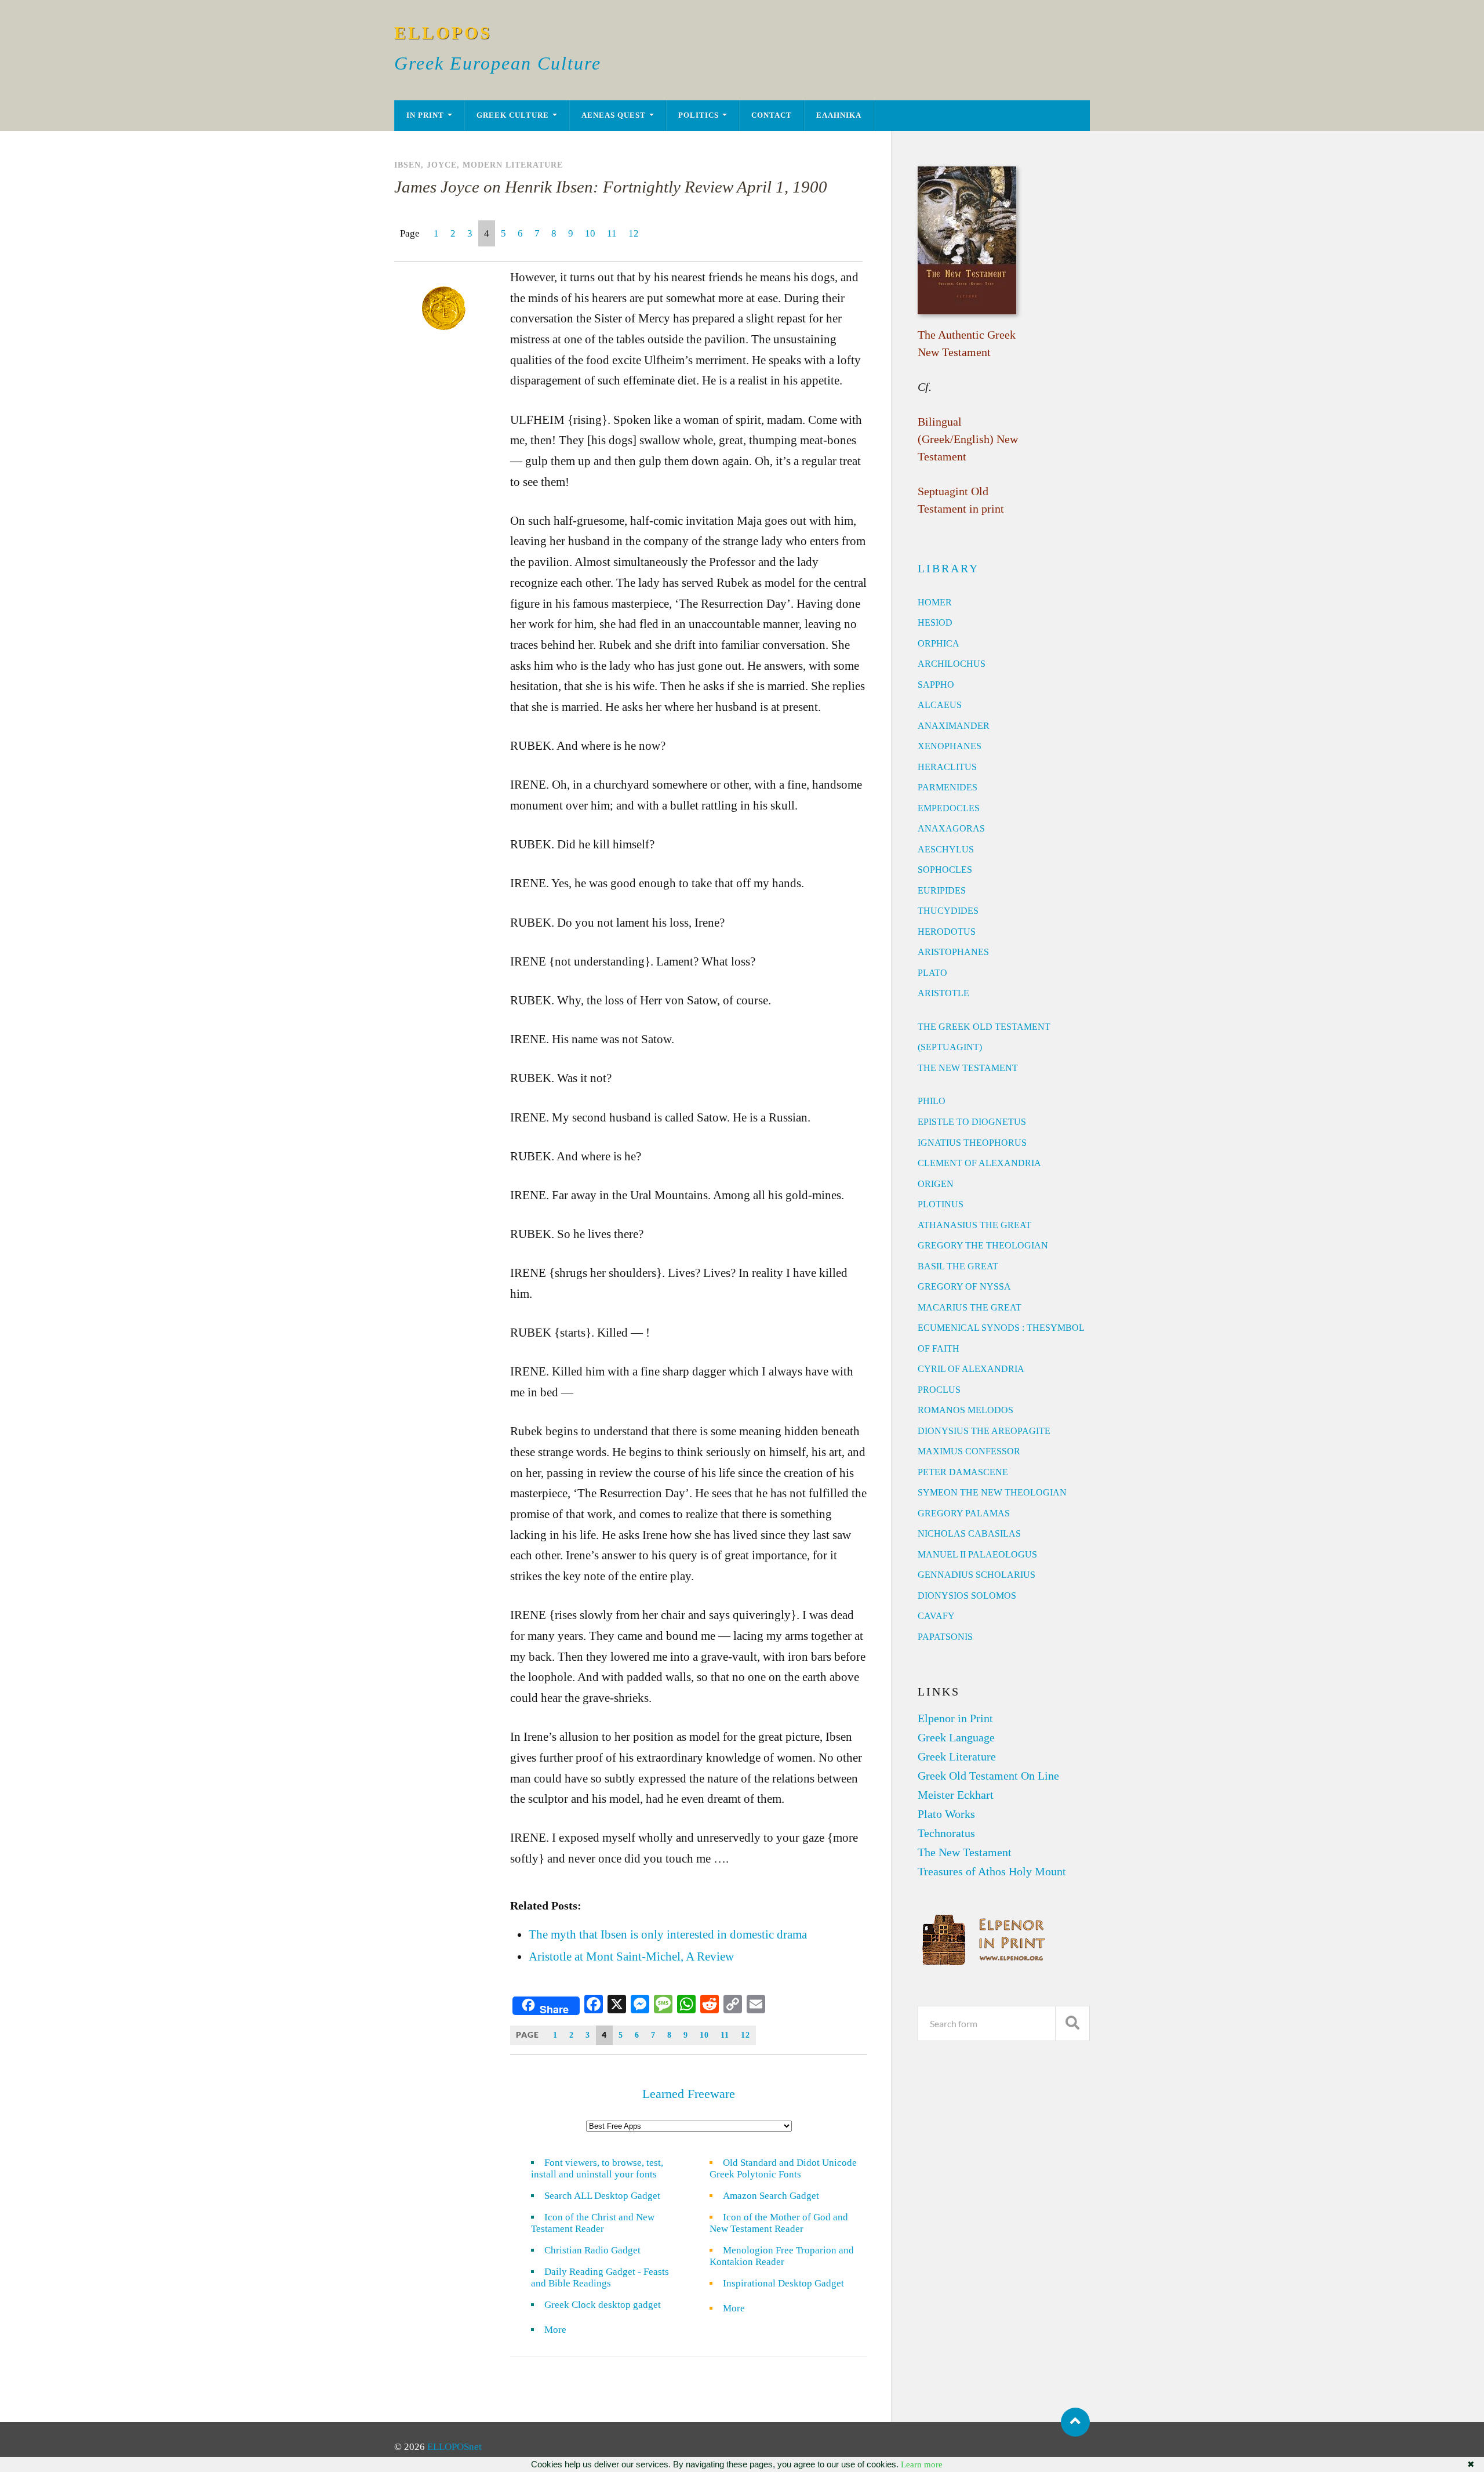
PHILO (932, 1101)
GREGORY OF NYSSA (964, 1286)
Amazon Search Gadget (771, 2196)
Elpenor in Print (955, 1718)
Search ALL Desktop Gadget (602, 2196)
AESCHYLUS (946, 849)
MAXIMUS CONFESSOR (969, 1451)
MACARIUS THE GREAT (970, 1307)
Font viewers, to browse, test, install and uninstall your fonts (597, 2168)
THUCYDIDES (948, 911)
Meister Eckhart (956, 1795)
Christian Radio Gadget (592, 2250)
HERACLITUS (947, 767)
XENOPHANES (950, 746)
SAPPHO (936, 685)
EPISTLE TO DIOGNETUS (972, 1122)
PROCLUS (939, 1390)
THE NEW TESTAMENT (968, 1068)
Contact (772, 115)
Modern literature (513, 165)
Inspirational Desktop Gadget (783, 2283)
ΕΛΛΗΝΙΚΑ (839, 115)
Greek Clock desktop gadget (603, 2305)
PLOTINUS (941, 1204)
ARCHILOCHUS (952, 664)
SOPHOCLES (945, 870)
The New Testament (965, 1852)
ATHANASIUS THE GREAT (974, 1225)
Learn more (922, 2464)
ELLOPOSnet (454, 2447)
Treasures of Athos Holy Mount (992, 1871)
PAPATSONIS (945, 1637)
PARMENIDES (947, 787)
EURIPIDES (942, 890)
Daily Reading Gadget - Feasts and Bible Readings (600, 2277)
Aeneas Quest (614, 115)
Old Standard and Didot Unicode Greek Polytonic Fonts (783, 2168)
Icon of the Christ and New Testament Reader (593, 2223)
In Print (425, 115)
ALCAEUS (940, 705)
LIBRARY (948, 568)
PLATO (932, 973)
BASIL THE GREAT (958, 1266)
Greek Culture (513, 115)
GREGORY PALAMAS (964, 1513)
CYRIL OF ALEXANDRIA (971, 1369)
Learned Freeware (689, 2094)
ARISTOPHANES (953, 952)
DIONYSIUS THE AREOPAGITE (984, 1431)
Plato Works (946, 1814)
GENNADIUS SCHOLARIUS (976, 1575)
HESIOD (935, 622)
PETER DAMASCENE (963, 1472)
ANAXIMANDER (954, 726)
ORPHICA (939, 643)
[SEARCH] (1072, 2023)
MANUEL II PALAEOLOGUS (977, 1554)
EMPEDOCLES (949, 808)
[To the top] (1075, 2422)
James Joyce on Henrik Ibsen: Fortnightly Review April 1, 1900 (611, 187)
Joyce (442, 165)
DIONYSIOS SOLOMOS (967, 1596)
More (562, 2330)
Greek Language (956, 1737)
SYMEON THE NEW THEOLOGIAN (992, 1492)
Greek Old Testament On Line (988, 1776)
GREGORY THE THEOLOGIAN (983, 1245)
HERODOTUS (947, 932)
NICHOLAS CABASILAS (969, 1533)
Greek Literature (957, 1756)
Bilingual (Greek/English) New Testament (968, 439)
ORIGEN (936, 1184)
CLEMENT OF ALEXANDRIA (979, 1163)
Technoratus (946, 1833)
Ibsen (408, 165)
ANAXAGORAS (951, 828)
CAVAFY (936, 1616)
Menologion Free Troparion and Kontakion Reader (782, 2256)
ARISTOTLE (943, 993)
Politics (699, 115)
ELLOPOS (443, 33)
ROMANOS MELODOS (965, 1410)
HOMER (935, 602)
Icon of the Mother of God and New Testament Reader (779, 2223)
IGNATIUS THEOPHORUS (972, 1143)
